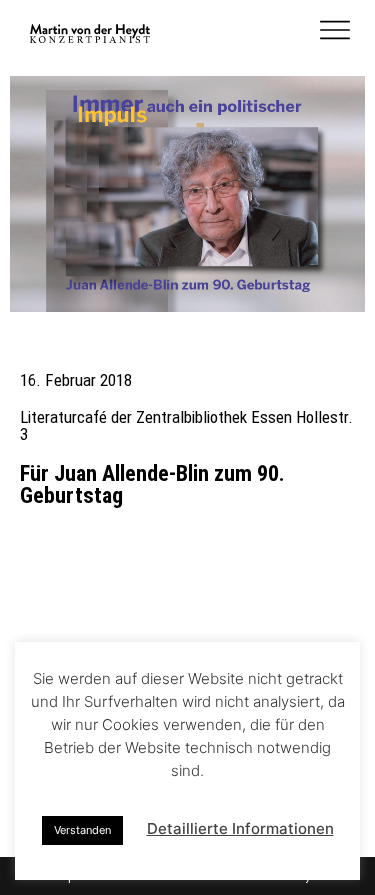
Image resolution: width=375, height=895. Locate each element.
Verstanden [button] (82, 830)
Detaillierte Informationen (240, 828)
